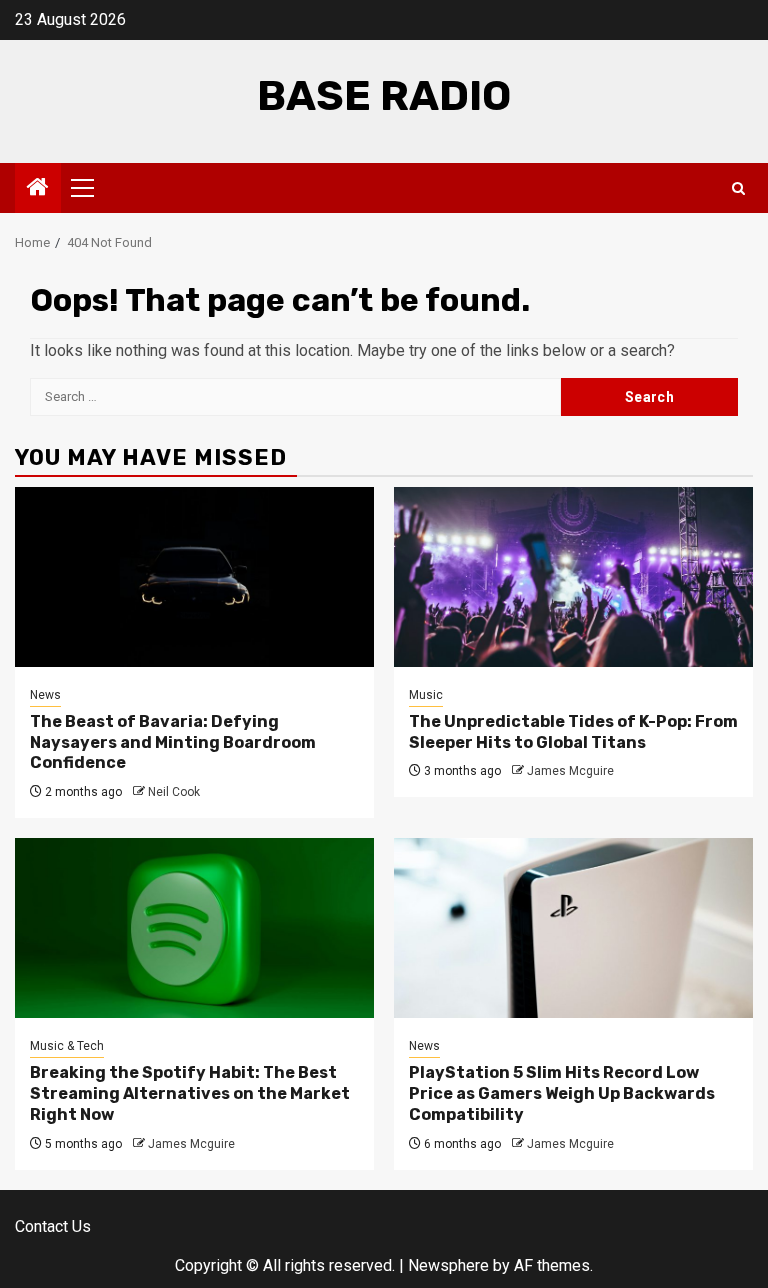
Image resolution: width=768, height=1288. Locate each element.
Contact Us (53, 1226)
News (45, 695)
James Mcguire (570, 771)
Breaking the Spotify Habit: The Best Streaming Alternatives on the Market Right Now (190, 1093)
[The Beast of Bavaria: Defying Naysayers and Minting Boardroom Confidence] (194, 577)
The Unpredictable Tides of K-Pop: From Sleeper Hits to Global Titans (573, 732)
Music (426, 695)
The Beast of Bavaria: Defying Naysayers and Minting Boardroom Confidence (173, 742)
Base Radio (384, 96)
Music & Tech (67, 1046)
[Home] (38, 189)
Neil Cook (174, 792)
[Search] (738, 188)
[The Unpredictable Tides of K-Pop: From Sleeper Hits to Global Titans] (573, 577)
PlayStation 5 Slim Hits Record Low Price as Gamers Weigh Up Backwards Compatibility (562, 1093)
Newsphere (448, 1265)
